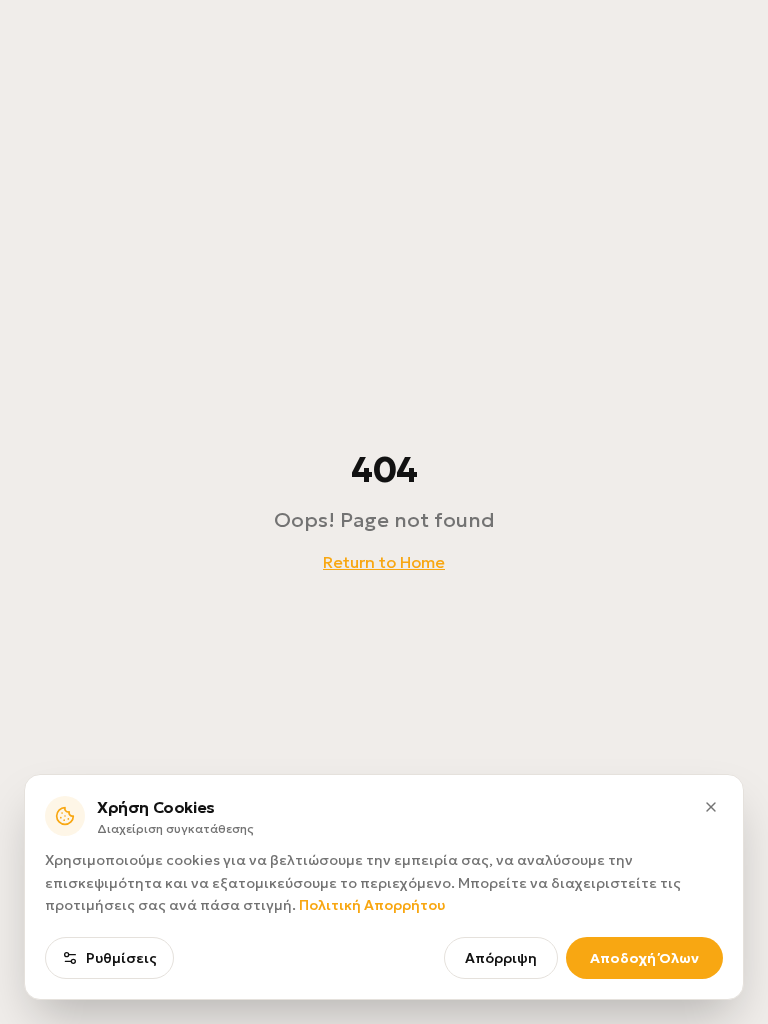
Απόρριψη (501, 958)
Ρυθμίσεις (121, 958)
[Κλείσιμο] (711, 807)
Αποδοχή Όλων (644, 958)
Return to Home (384, 562)
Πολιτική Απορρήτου (372, 905)
